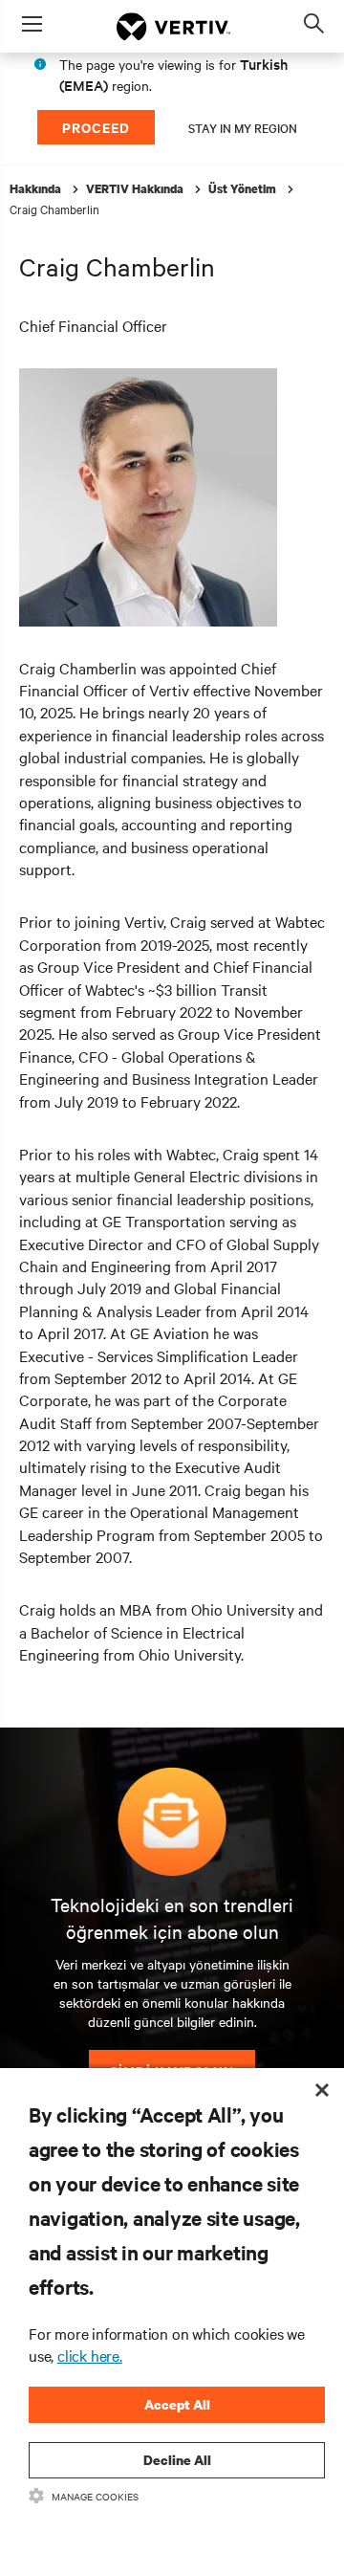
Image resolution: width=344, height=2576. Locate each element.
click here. (90, 2355)
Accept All (177, 2404)
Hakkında (37, 189)
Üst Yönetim (244, 189)
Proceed (96, 127)
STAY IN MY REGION (243, 127)
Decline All (177, 2460)
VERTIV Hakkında (136, 189)
